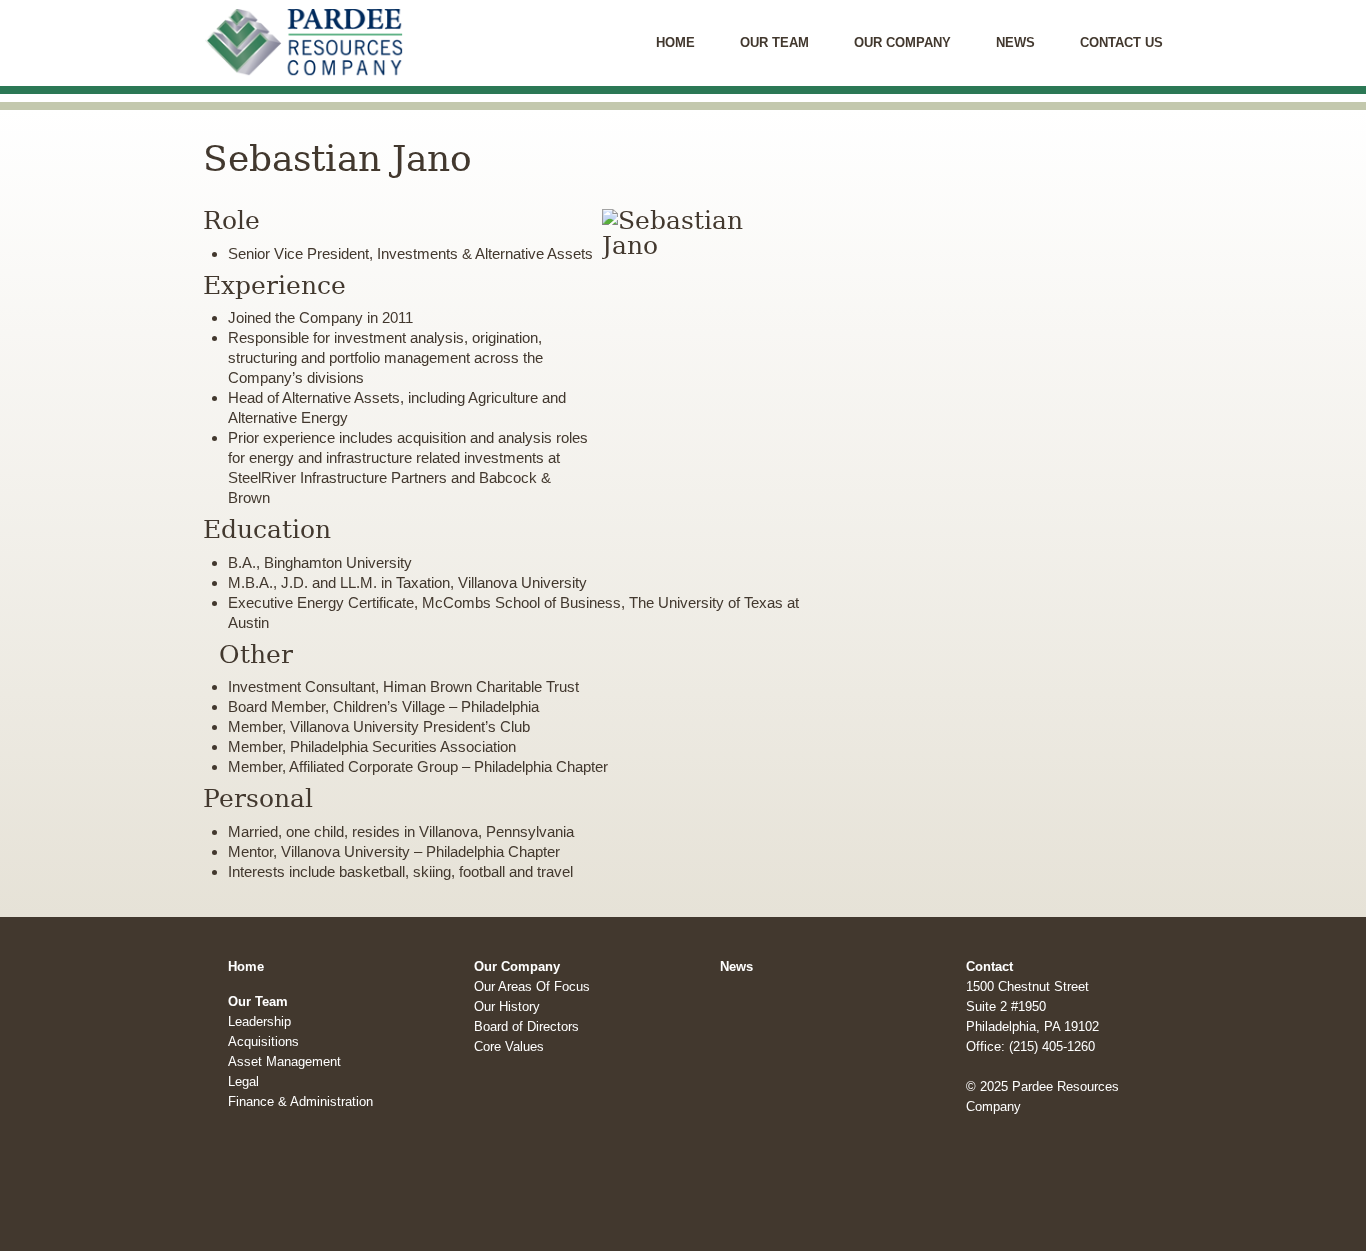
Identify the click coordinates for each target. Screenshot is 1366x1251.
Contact (989, 966)
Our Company (902, 42)
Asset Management (284, 1061)
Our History (507, 1006)
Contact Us (1121, 42)
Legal (243, 1081)
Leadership (259, 1021)
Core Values (509, 1046)
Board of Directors (526, 1026)
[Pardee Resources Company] (293, 11)
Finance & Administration (300, 1101)
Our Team (774, 42)
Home (675, 42)
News (1015, 42)
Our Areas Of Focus (532, 986)
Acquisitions (263, 1041)
